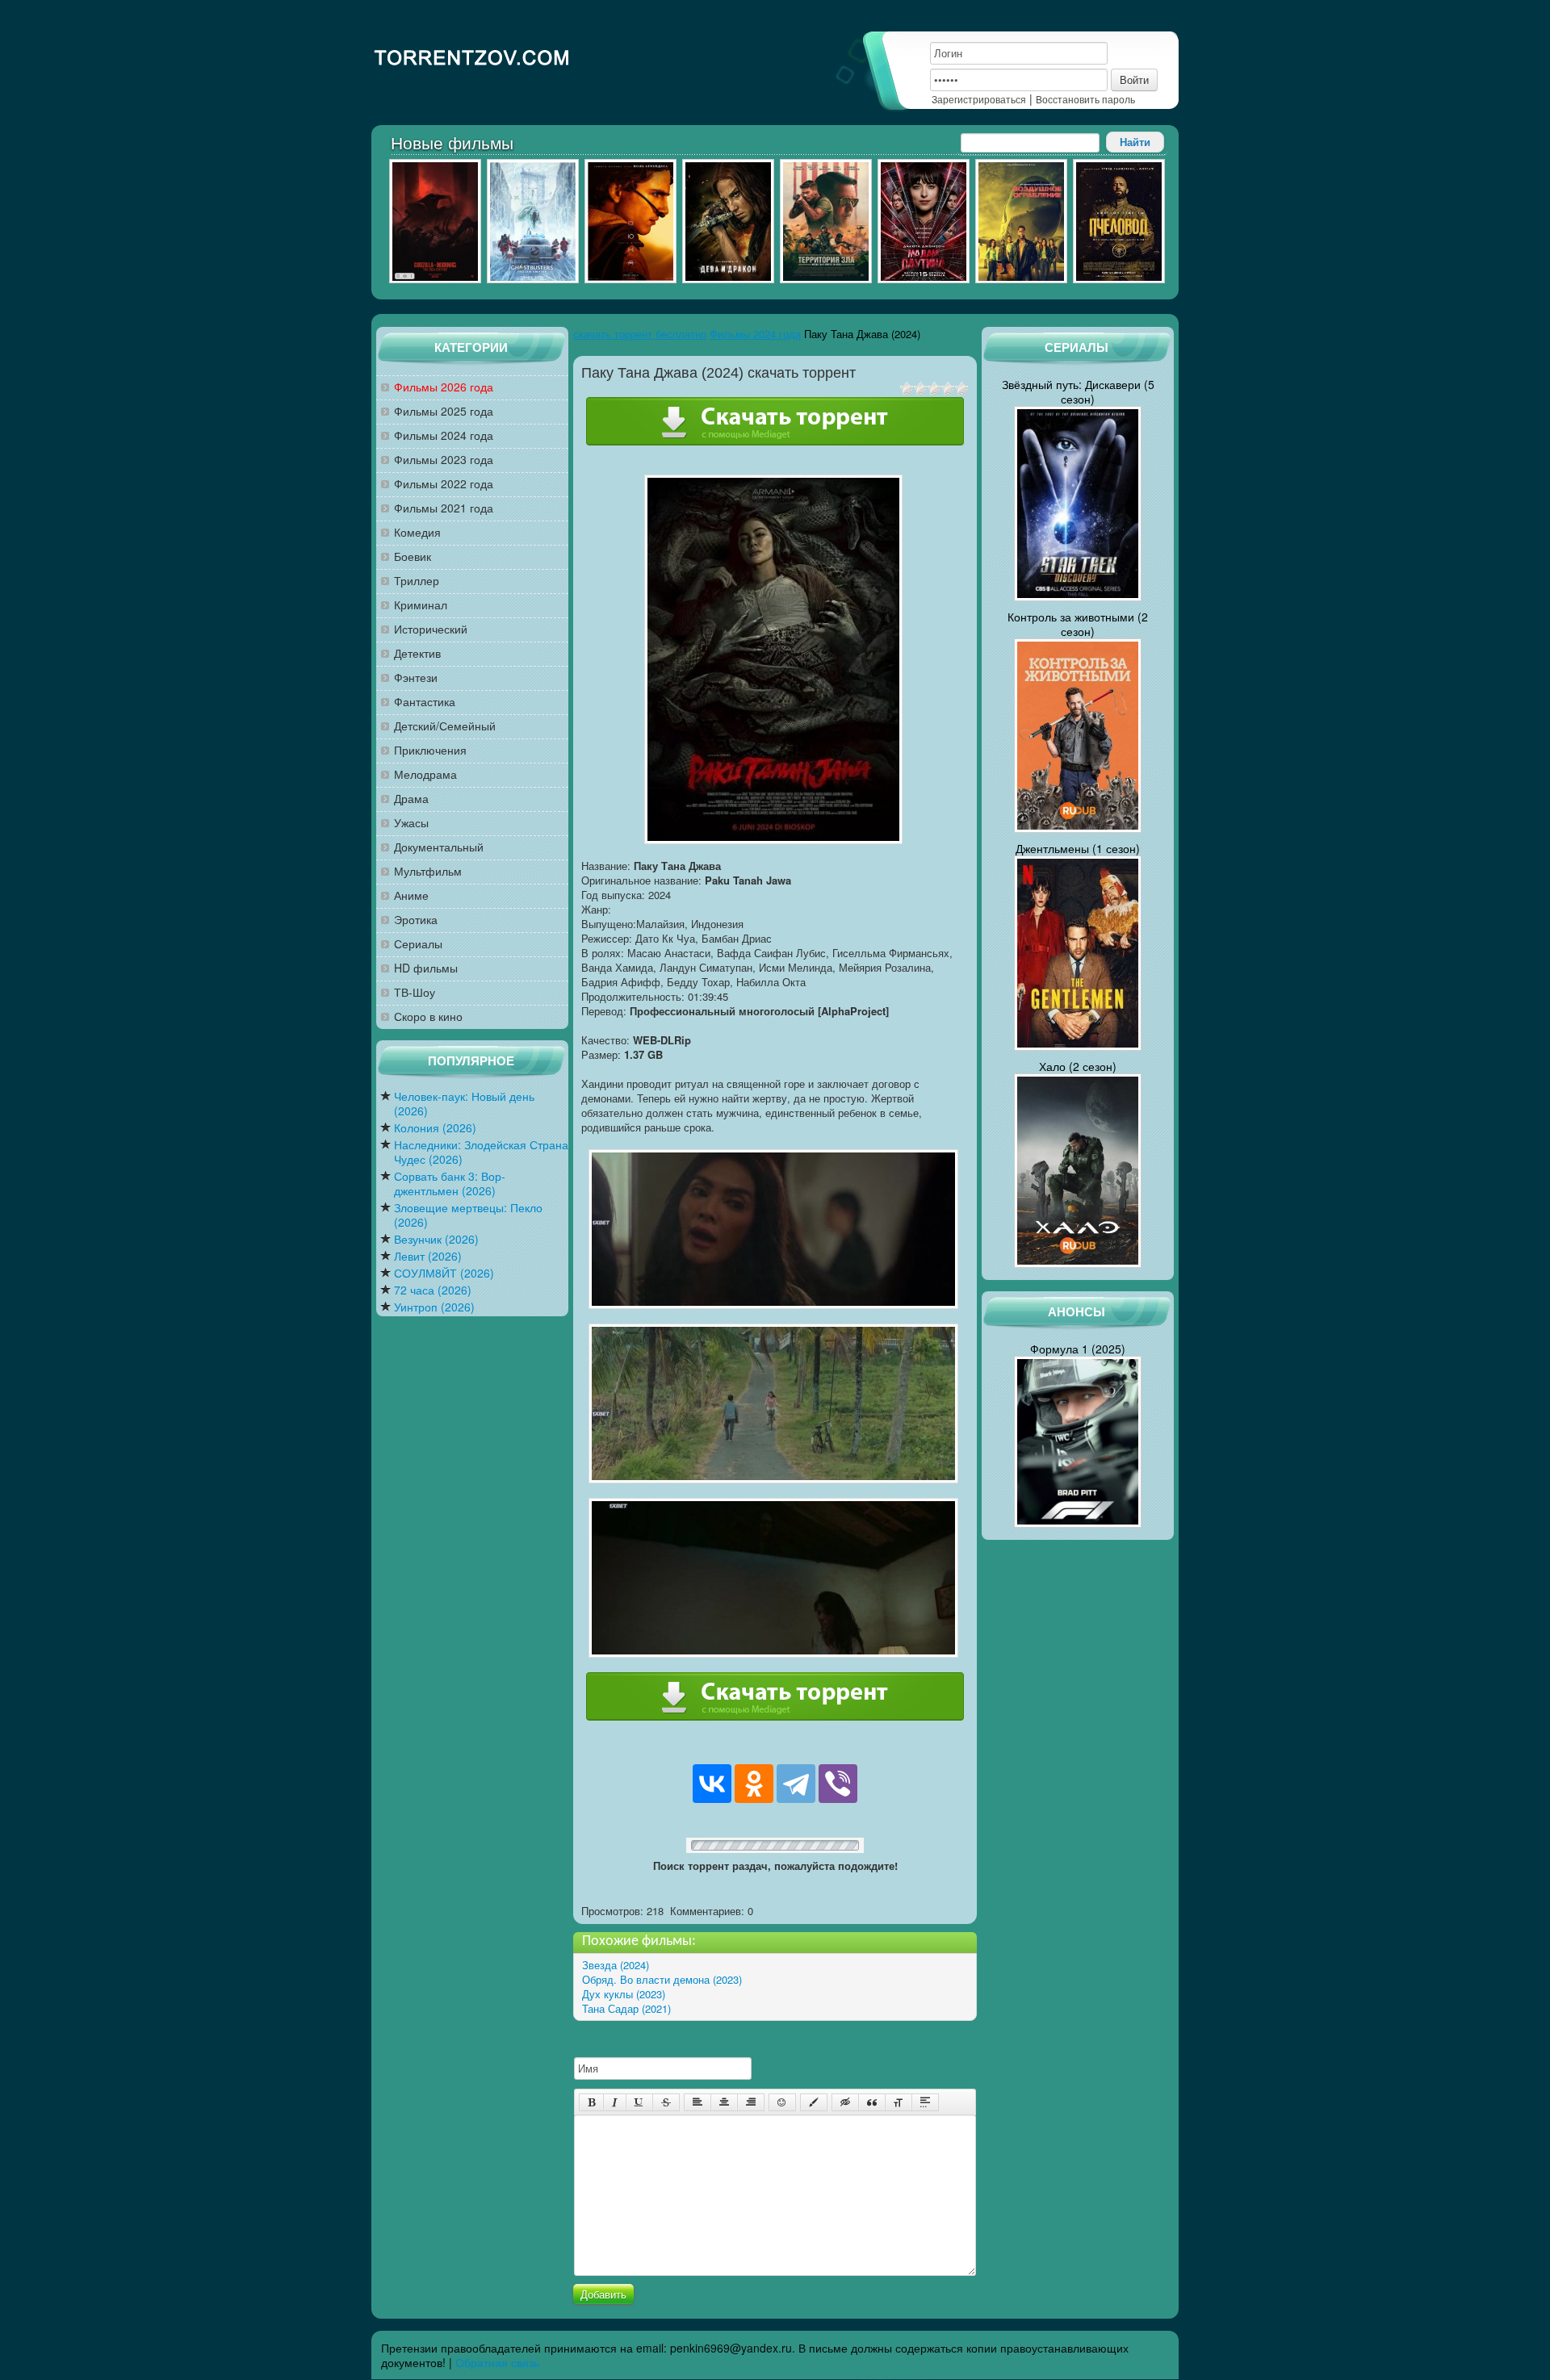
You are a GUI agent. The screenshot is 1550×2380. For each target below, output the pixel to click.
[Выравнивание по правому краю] (751, 2102)
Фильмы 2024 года (444, 435)
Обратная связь (497, 2362)
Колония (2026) (435, 1128)
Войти (1134, 79)
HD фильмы (426, 968)
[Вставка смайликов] (782, 2102)
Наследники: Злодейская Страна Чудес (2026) (481, 1152)
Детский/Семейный (445, 726)
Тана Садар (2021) (626, 2008)
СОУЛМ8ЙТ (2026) (444, 1273)
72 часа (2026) (433, 1290)
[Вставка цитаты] (872, 2102)
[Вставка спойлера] (925, 2102)
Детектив (417, 653)
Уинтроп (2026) (434, 1307)
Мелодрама (425, 774)
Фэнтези (416, 678)
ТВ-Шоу (415, 992)
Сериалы (418, 944)
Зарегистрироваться (979, 99)
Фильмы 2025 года (444, 411)
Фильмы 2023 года (444, 460)
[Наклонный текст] (615, 2102)
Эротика (416, 920)
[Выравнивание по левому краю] (697, 2102)
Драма (411, 799)
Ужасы (411, 823)
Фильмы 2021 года (444, 508)
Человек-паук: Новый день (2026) (464, 1104)
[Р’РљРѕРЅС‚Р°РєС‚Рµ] (712, 1784)
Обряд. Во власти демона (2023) (662, 1979)
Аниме (411, 895)
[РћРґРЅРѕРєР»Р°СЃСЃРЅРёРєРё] (754, 1784)
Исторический (431, 629)
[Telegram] (796, 1784)
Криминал (421, 605)
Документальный (439, 847)
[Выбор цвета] (814, 2102)
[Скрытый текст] (845, 2102)
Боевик (413, 556)
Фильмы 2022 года (444, 484)
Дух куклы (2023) (624, 1994)
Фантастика (425, 702)
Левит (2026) (428, 1256)
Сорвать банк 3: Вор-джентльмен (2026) (450, 1184)
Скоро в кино (428, 1016)
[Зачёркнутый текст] (666, 2102)
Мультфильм (428, 871)
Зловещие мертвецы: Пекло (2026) (468, 1215)
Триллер (417, 581)
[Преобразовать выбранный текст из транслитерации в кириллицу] (899, 2102)
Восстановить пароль (1085, 99)
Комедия (417, 532)
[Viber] (838, 1784)
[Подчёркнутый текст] (639, 2102)
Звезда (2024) (616, 1965)
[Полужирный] (591, 2102)
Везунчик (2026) (436, 1239)
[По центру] (724, 2102)
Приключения (430, 750)
